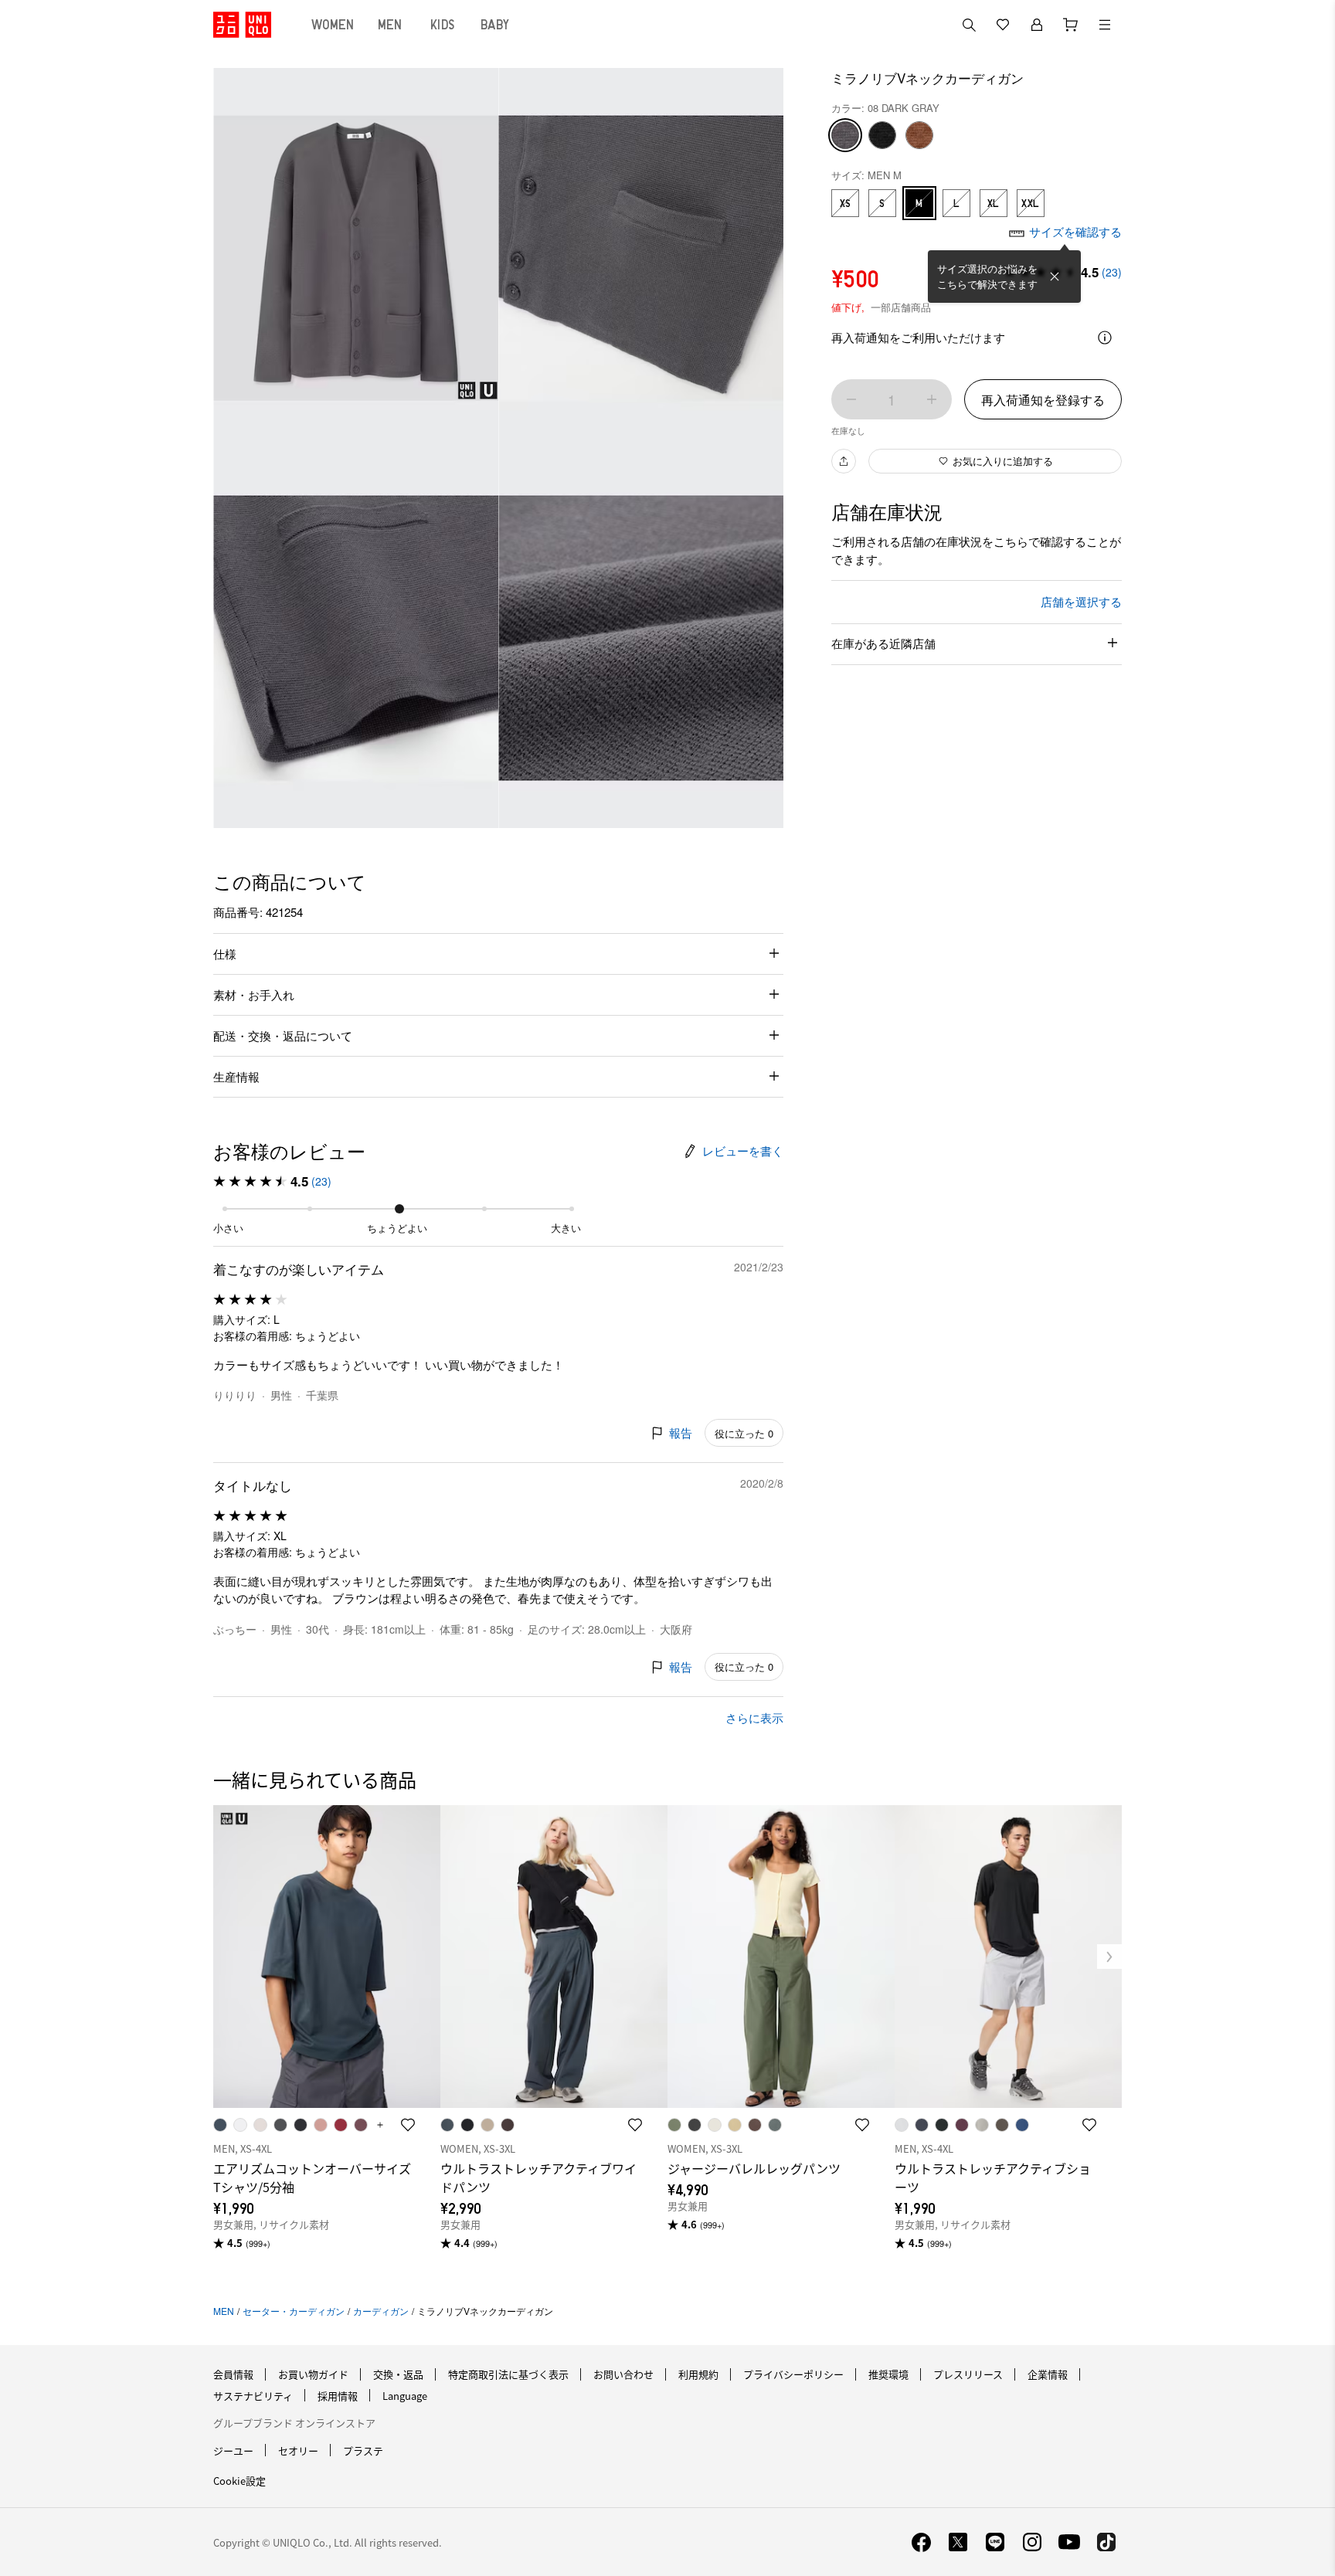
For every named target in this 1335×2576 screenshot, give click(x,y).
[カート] (1071, 25)
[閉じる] (1055, 277)
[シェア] (844, 461)
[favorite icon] (408, 2125)
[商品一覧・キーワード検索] (1105, 25)
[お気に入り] (1003, 25)
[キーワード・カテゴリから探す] (969, 25)
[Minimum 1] (851, 399)
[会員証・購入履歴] (1037, 25)
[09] (882, 135)
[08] (845, 135)
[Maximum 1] (932, 399)
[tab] (333, 25)
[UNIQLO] (242, 25)
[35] (919, 135)
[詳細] (1105, 338)
